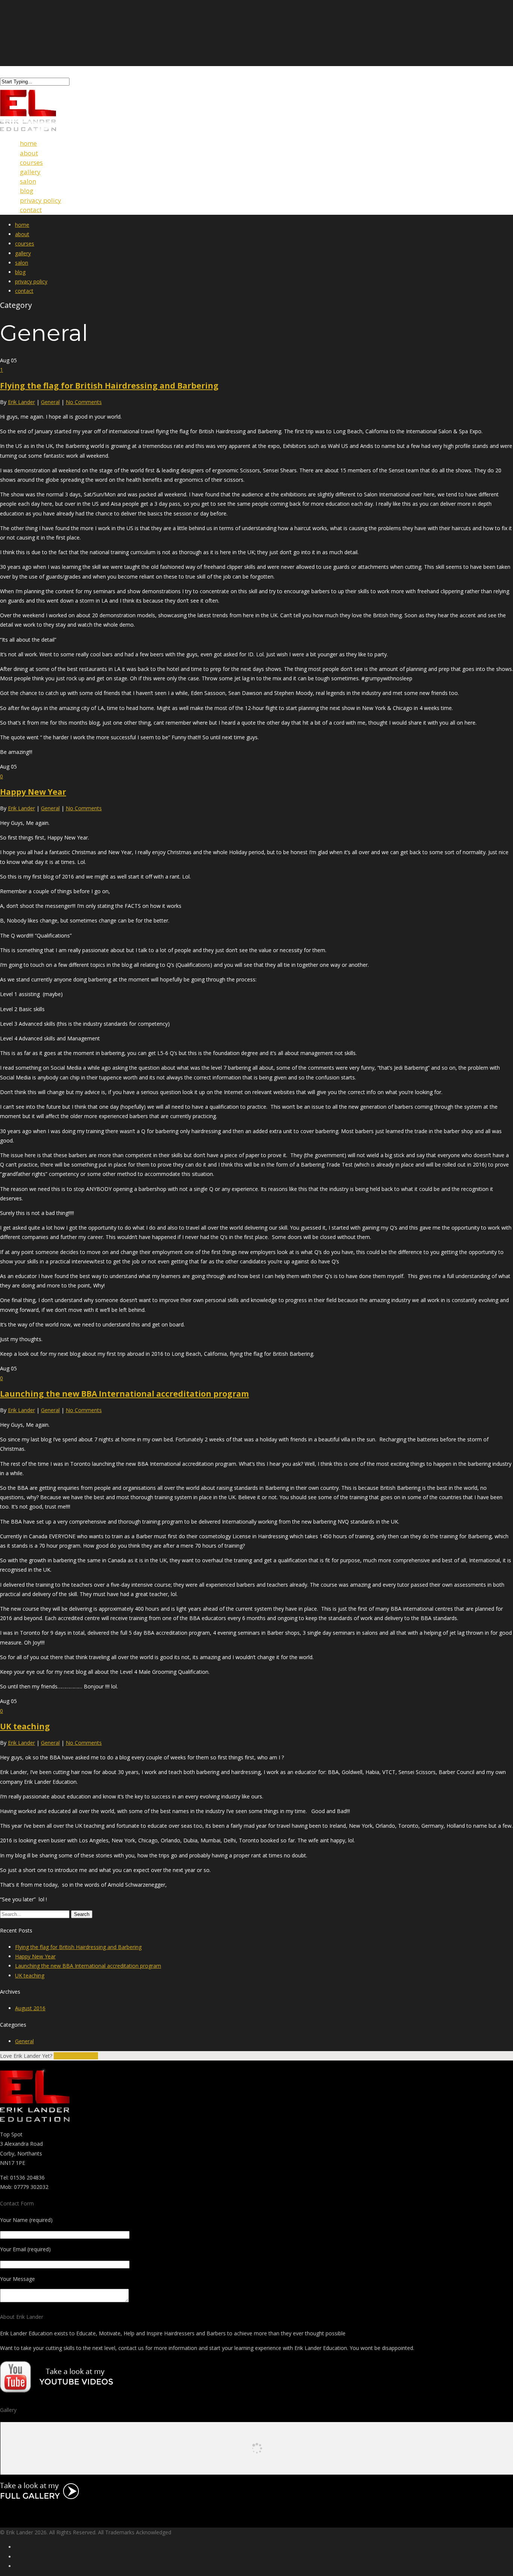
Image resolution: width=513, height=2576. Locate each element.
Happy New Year (33, 792)
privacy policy (31, 281)
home (22, 225)
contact (31, 210)
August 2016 (30, 2008)
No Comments (84, 402)
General (50, 402)
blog (20, 272)
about (22, 234)
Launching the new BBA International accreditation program (124, 1394)
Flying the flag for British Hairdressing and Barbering (109, 386)
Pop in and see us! (76, 2056)
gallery (23, 253)
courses (25, 243)
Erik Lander (21, 402)
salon (22, 263)
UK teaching (25, 1726)
